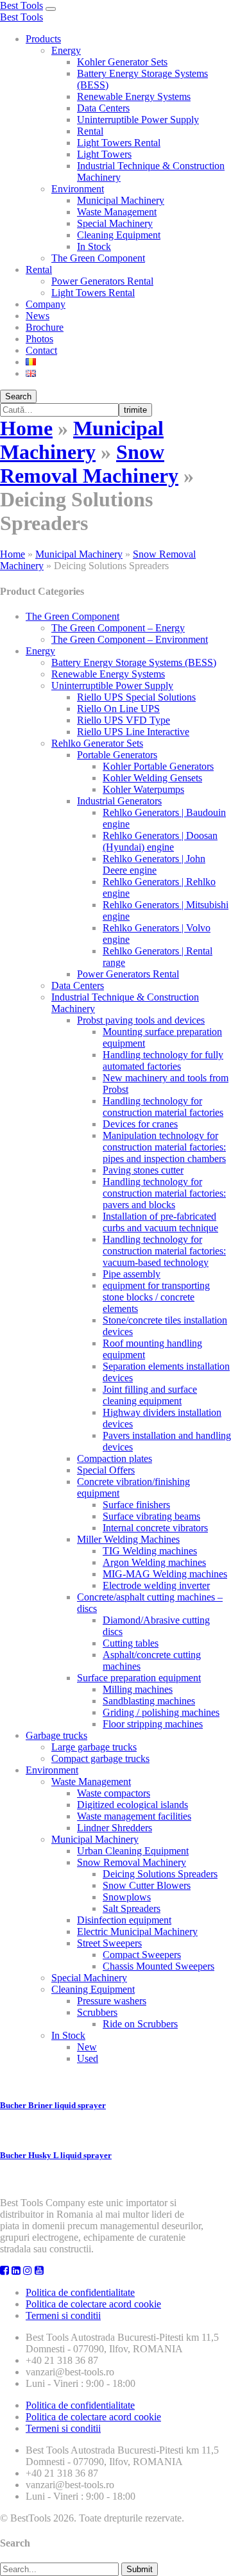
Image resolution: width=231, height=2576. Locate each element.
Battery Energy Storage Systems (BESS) (134, 662)
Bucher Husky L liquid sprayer (56, 2155)
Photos (39, 339)
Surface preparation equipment (139, 1678)
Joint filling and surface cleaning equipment (150, 1395)
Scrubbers (97, 2012)
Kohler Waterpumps (143, 789)
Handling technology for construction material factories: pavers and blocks (164, 1193)
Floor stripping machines (153, 1724)
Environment (78, 189)
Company (46, 304)
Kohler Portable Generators (158, 766)
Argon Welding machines (154, 1562)
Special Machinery (115, 223)
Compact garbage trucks (100, 1758)
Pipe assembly (132, 1274)
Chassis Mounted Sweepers (158, 1966)
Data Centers (103, 108)
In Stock (94, 246)
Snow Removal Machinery (89, 464)
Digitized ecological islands (133, 1805)
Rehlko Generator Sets (97, 743)
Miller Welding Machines (128, 1539)
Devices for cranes (140, 1124)
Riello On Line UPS (118, 709)
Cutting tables (131, 1643)
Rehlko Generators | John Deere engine (154, 864)
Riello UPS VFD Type (124, 720)
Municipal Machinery (121, 200)
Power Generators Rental (102, 281)
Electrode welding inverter (156, 1585)
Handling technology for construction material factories (163, 1107)
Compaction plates (115, 1458)
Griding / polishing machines (161, 1712)
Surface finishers (136, 1505)
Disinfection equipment (124, 1920)
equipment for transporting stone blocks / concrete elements (156, 1297)
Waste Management (117, 212)
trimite (135, 410)
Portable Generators (117, 755)
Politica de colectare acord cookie (93, 2304)
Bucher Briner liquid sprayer (53, 2105)
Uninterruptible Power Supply (138, 120)
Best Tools (21, 5)
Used (88, 2058)
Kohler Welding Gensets (152, 778)
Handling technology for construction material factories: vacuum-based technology (164, 1251)
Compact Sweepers (142, 1955)
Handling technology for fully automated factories (163, 1060)
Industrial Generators (119, 801)
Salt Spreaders (132, 1908)
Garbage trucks (56, 1735)
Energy (66, 50)
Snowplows (127, 1897)
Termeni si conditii (63, 2315)
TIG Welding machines (150, 1551)
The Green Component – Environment (130, 639)
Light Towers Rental (119, 143)
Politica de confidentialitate (80, 2292)
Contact (41, 350)
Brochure (45, 327)
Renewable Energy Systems (134, 96)
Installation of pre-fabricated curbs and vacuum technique (160, 1222)
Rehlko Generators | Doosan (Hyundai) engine (160, 841)
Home (26, 428)
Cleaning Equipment (119, 235)
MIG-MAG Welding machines (165, 1574)
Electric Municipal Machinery (137, 1932)
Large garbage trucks (94, 1747)
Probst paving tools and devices (141, 1020)
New (87, 2047)
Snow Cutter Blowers (147, 1885)
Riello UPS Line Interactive (133, 732)
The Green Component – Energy (118, 628)
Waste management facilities (134, 1816)
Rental (90, 131)
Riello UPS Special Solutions (136, 697)
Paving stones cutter (143, 1170)
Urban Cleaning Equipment (133, 1851)
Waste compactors (114, 1793)
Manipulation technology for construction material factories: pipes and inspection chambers (164, 1147)
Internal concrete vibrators (155, 1528)
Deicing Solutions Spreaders (160, 1874)
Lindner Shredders (115, 1828)
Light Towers (104, 154)
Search (18, 396)
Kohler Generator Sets (122, 62)
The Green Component (98, 258)
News (38, 316)
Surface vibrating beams (151, 1516)
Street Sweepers (109, 1943)
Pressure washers (112, 2001)
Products (43, 39)
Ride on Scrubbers (140, 2024)
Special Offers (106, 1470)
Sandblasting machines (149, 1701)
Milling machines (138, 1689)
